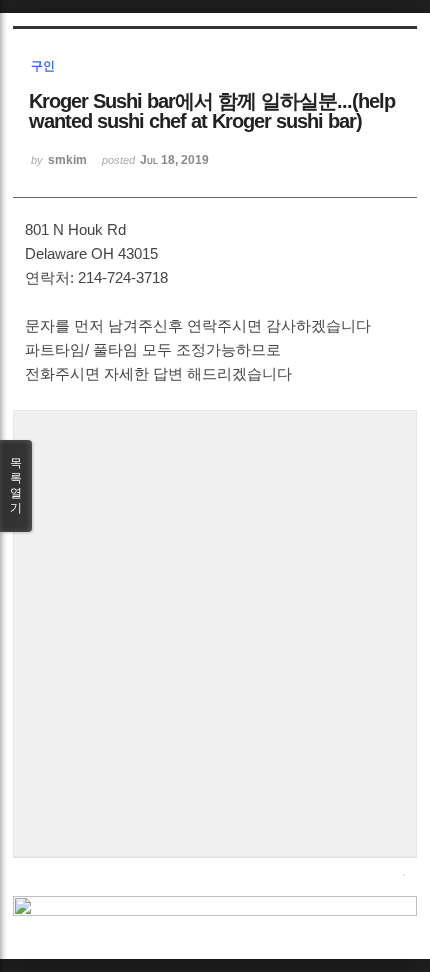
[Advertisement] (215, 631)
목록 (16, 485)
